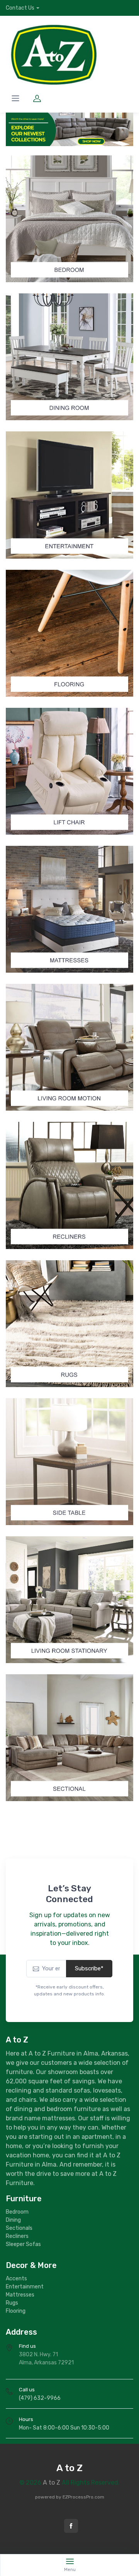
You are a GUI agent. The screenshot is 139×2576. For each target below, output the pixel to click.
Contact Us (20, 8)
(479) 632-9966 (40, 2398)
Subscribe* (89, 1968)
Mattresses (20, 2295)
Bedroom (17, 2212)
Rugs (12, 2303)
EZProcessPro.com (83, 2497)
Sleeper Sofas (23, 2244)
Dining (13, 2220)
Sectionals (19, 2228)
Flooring (16, 2311)
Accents (16, 2279)
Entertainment (25, 2287)
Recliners (17, 2236)
